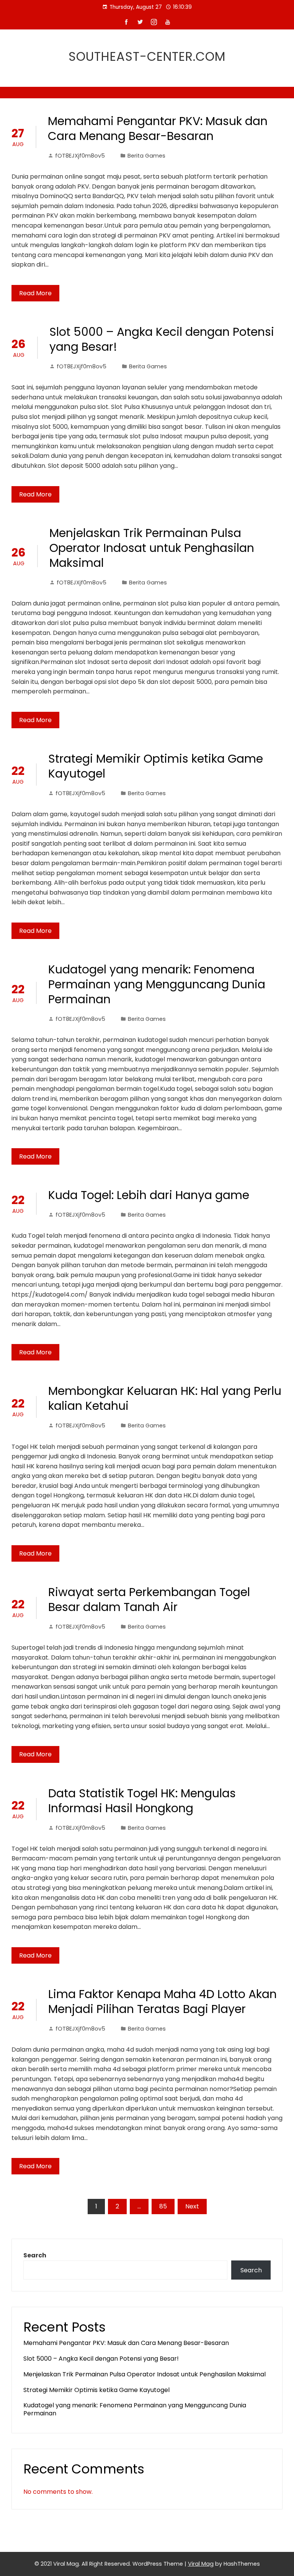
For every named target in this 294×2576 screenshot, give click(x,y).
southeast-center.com (147, 56)
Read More (35, 293)
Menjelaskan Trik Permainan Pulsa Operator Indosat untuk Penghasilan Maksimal (152, 548)
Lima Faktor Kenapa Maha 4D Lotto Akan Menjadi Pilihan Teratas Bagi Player (163, 2002)
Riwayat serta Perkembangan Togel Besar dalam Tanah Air (149, 1600)
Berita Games (146, 156)
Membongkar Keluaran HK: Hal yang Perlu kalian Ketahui (165, 1398)
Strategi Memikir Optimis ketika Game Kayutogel (156, 766)
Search (35, 2255)
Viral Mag (201, 2564)
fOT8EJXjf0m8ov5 (80, 156)
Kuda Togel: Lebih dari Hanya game (149, 1195)
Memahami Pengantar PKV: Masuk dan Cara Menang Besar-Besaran (158, 129)
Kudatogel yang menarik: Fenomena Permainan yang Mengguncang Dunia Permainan (157, 984)
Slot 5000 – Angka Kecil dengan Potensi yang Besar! (162, 339)
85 (163, 2206)
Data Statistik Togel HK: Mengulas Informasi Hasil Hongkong (142, 1801)
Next (192, 2206)
